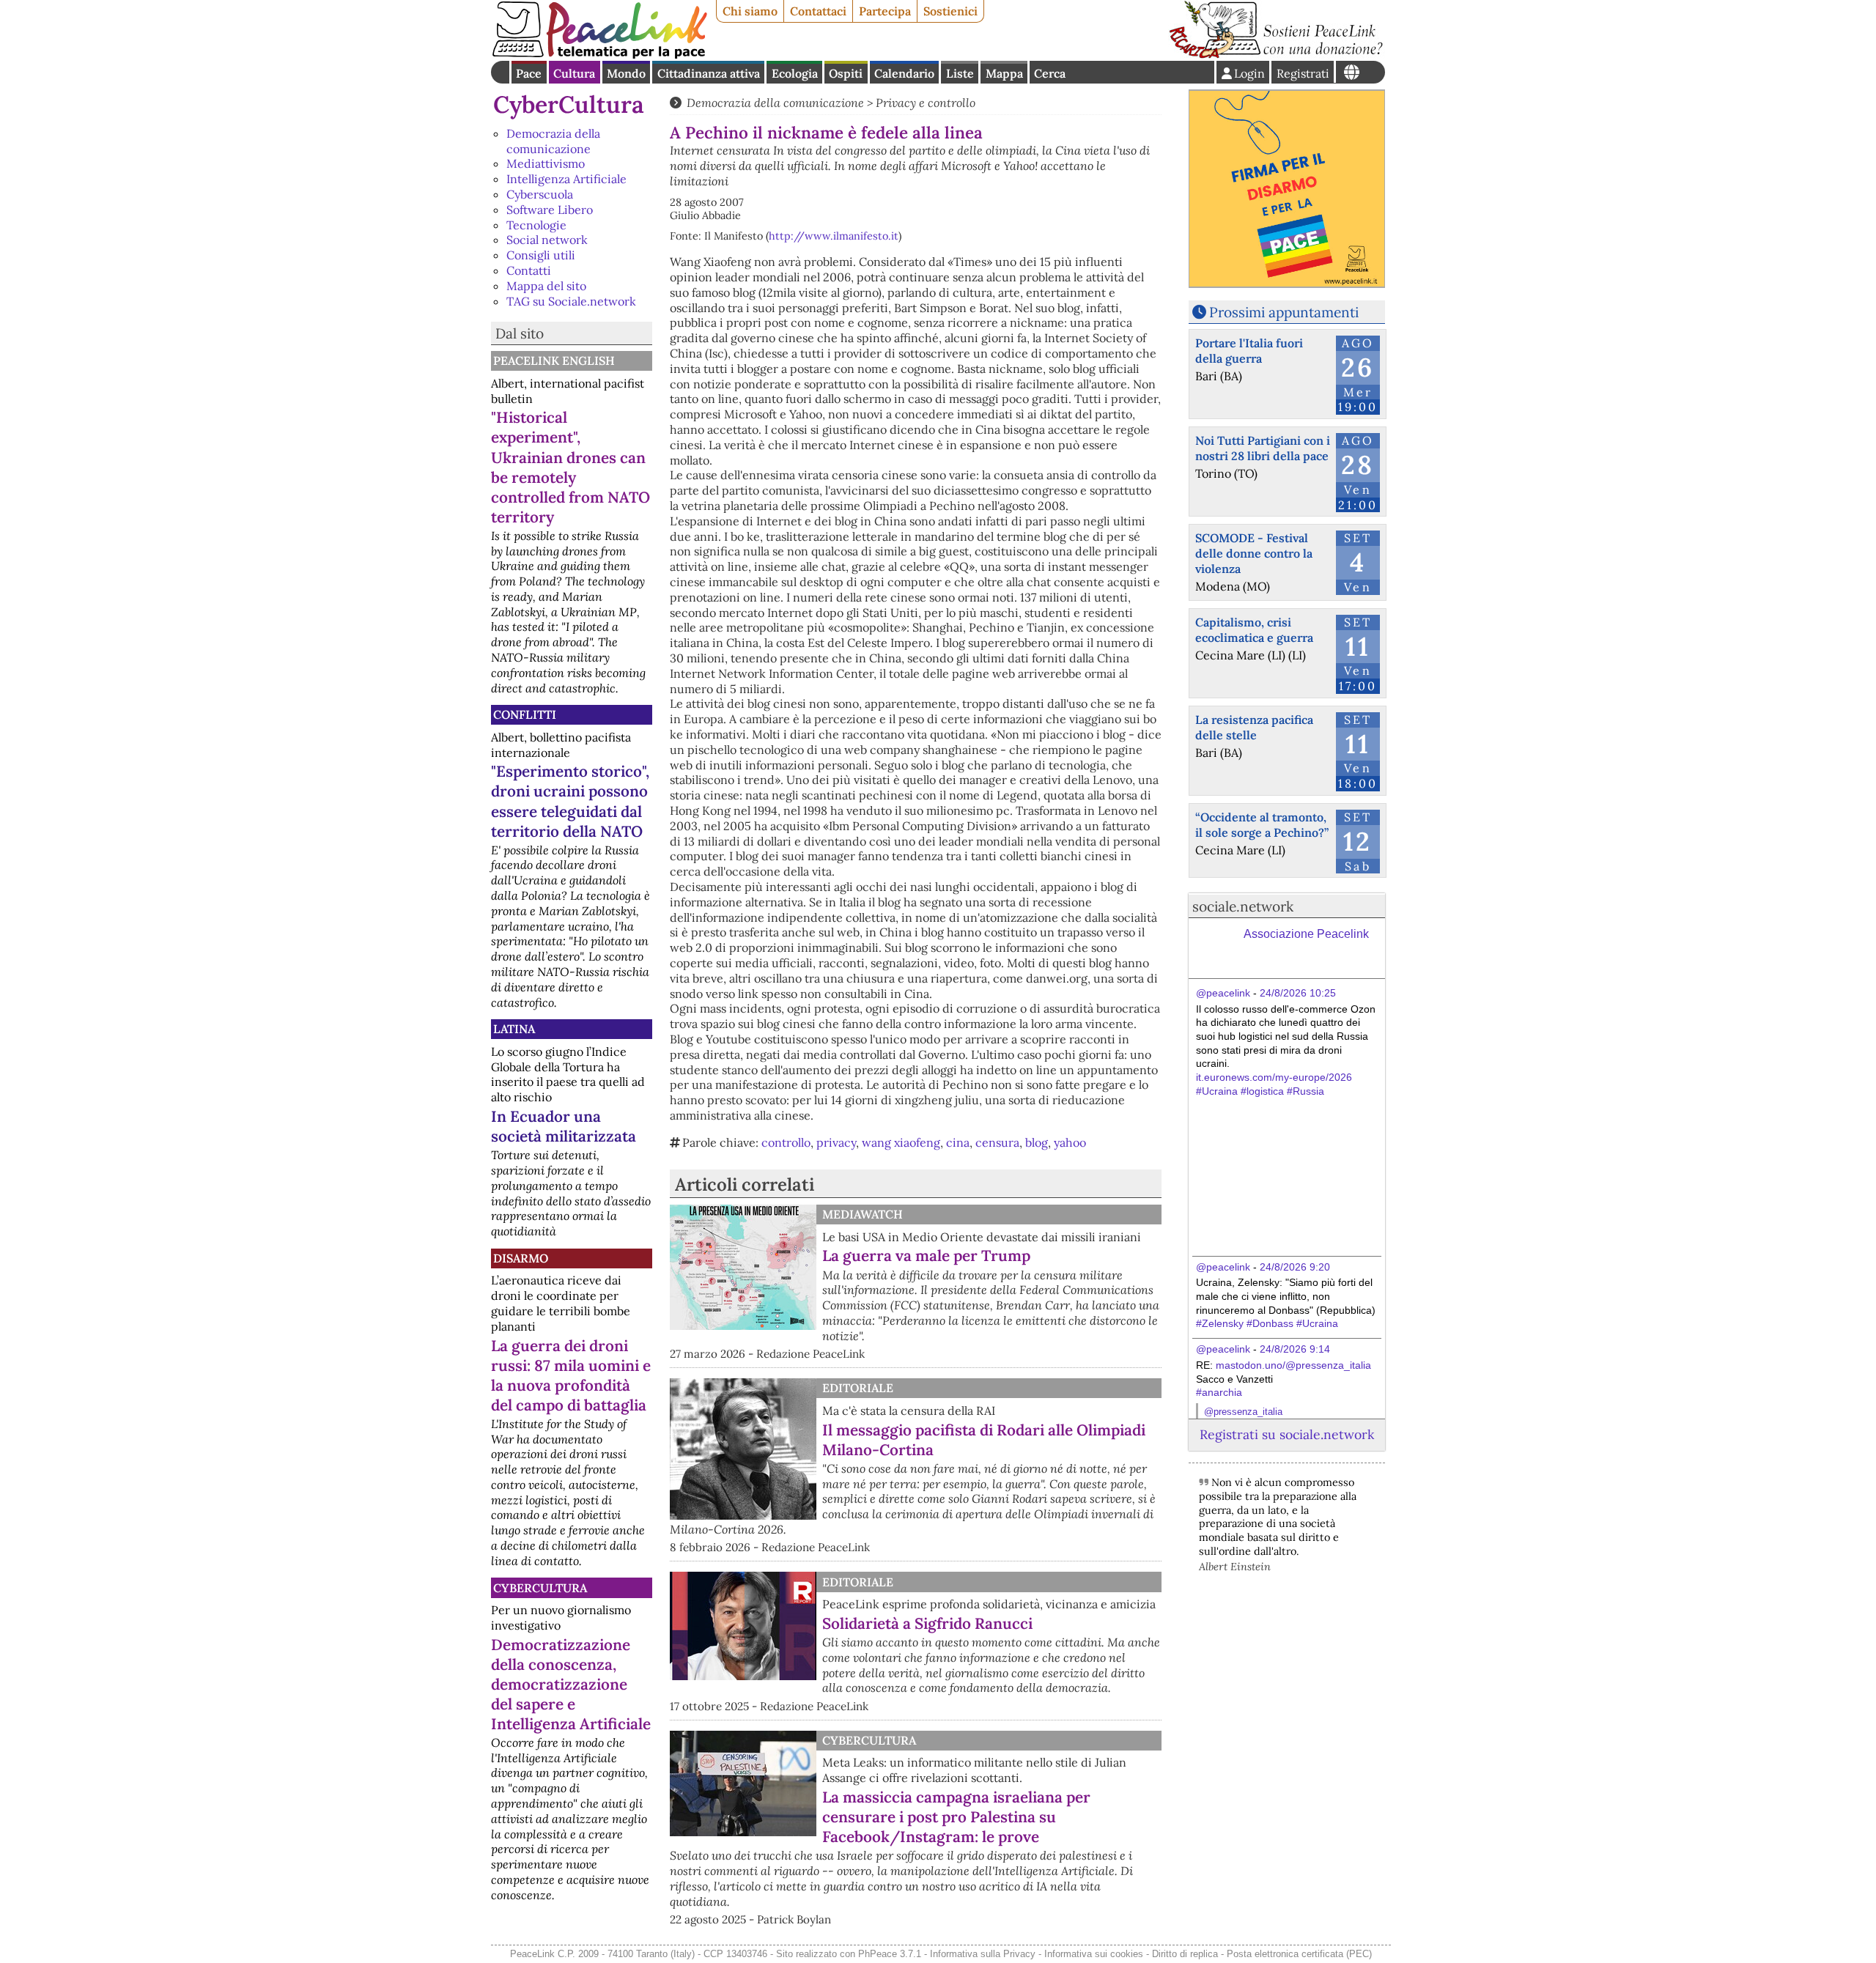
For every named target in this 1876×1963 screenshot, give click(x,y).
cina (958, 1142)
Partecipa (885, 11)
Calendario (904, 73)
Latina (514, 1029)
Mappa (1004, 73)
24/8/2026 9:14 (1295, 1349)
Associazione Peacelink (1306, 934)
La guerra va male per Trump (926, 1256)
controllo (786, 1142)
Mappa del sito (546, 286)
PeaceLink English (554, 361)
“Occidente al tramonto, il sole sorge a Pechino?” (1262, 825)
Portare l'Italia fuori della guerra (1249, 351)
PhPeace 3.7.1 (890, 1954)
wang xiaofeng (901, 1142)
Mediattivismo (546, 163)
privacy (836, 1142)
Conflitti (525, 714)
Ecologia (795, 73)
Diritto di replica (1185, 1954)
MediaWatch (863, 1214)
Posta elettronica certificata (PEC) (1299, 1954)
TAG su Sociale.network (571, 301)
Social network (547, 240)
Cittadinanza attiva (709, 73)
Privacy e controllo (926, 103)
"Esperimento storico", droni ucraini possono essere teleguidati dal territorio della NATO (570, 801)
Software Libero (550, 210)
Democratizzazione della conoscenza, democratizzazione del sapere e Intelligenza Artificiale (571, 1684)
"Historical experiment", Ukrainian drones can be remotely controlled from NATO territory (570, 467)
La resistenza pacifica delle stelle (1254, 727)
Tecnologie (536, 225)
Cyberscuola (540, 194)
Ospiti (846, 73)
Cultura (574, 73)
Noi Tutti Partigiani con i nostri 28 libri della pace (1263, 448)
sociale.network (1243, 906)
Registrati (1303, 73)
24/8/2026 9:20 (1295, 1267)
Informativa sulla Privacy (983, 1954)
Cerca (1050, 73)
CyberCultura (569, 104)
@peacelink (1223, 993)
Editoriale (858, 1388)
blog (1037, 1142)
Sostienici (950, 11)
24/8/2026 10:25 (1298, 993)
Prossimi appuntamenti (1284, 312)
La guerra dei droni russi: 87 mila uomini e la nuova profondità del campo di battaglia (571, 1375)
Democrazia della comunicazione (553, 141)
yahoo (1070, 1142)
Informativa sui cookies (1094, 1954)
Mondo (626, 73)
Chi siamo (750, 11)
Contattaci (818, 11)
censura (997, 1142)
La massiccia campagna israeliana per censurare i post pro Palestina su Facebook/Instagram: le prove (956, 1817)
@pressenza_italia (1243, 1412)
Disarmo (521, 1258)
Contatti (529, 270)
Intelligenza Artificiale (566, 179)
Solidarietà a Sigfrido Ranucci (927, 1623)
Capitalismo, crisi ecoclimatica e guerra (1254, 630)
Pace (529, 73)
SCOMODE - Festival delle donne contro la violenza (1254, 553)
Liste (960, 73)
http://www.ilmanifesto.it (834, 236)
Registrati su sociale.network (1287, 1434)
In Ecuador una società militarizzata (564, 1126)
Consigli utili (541, 255)
